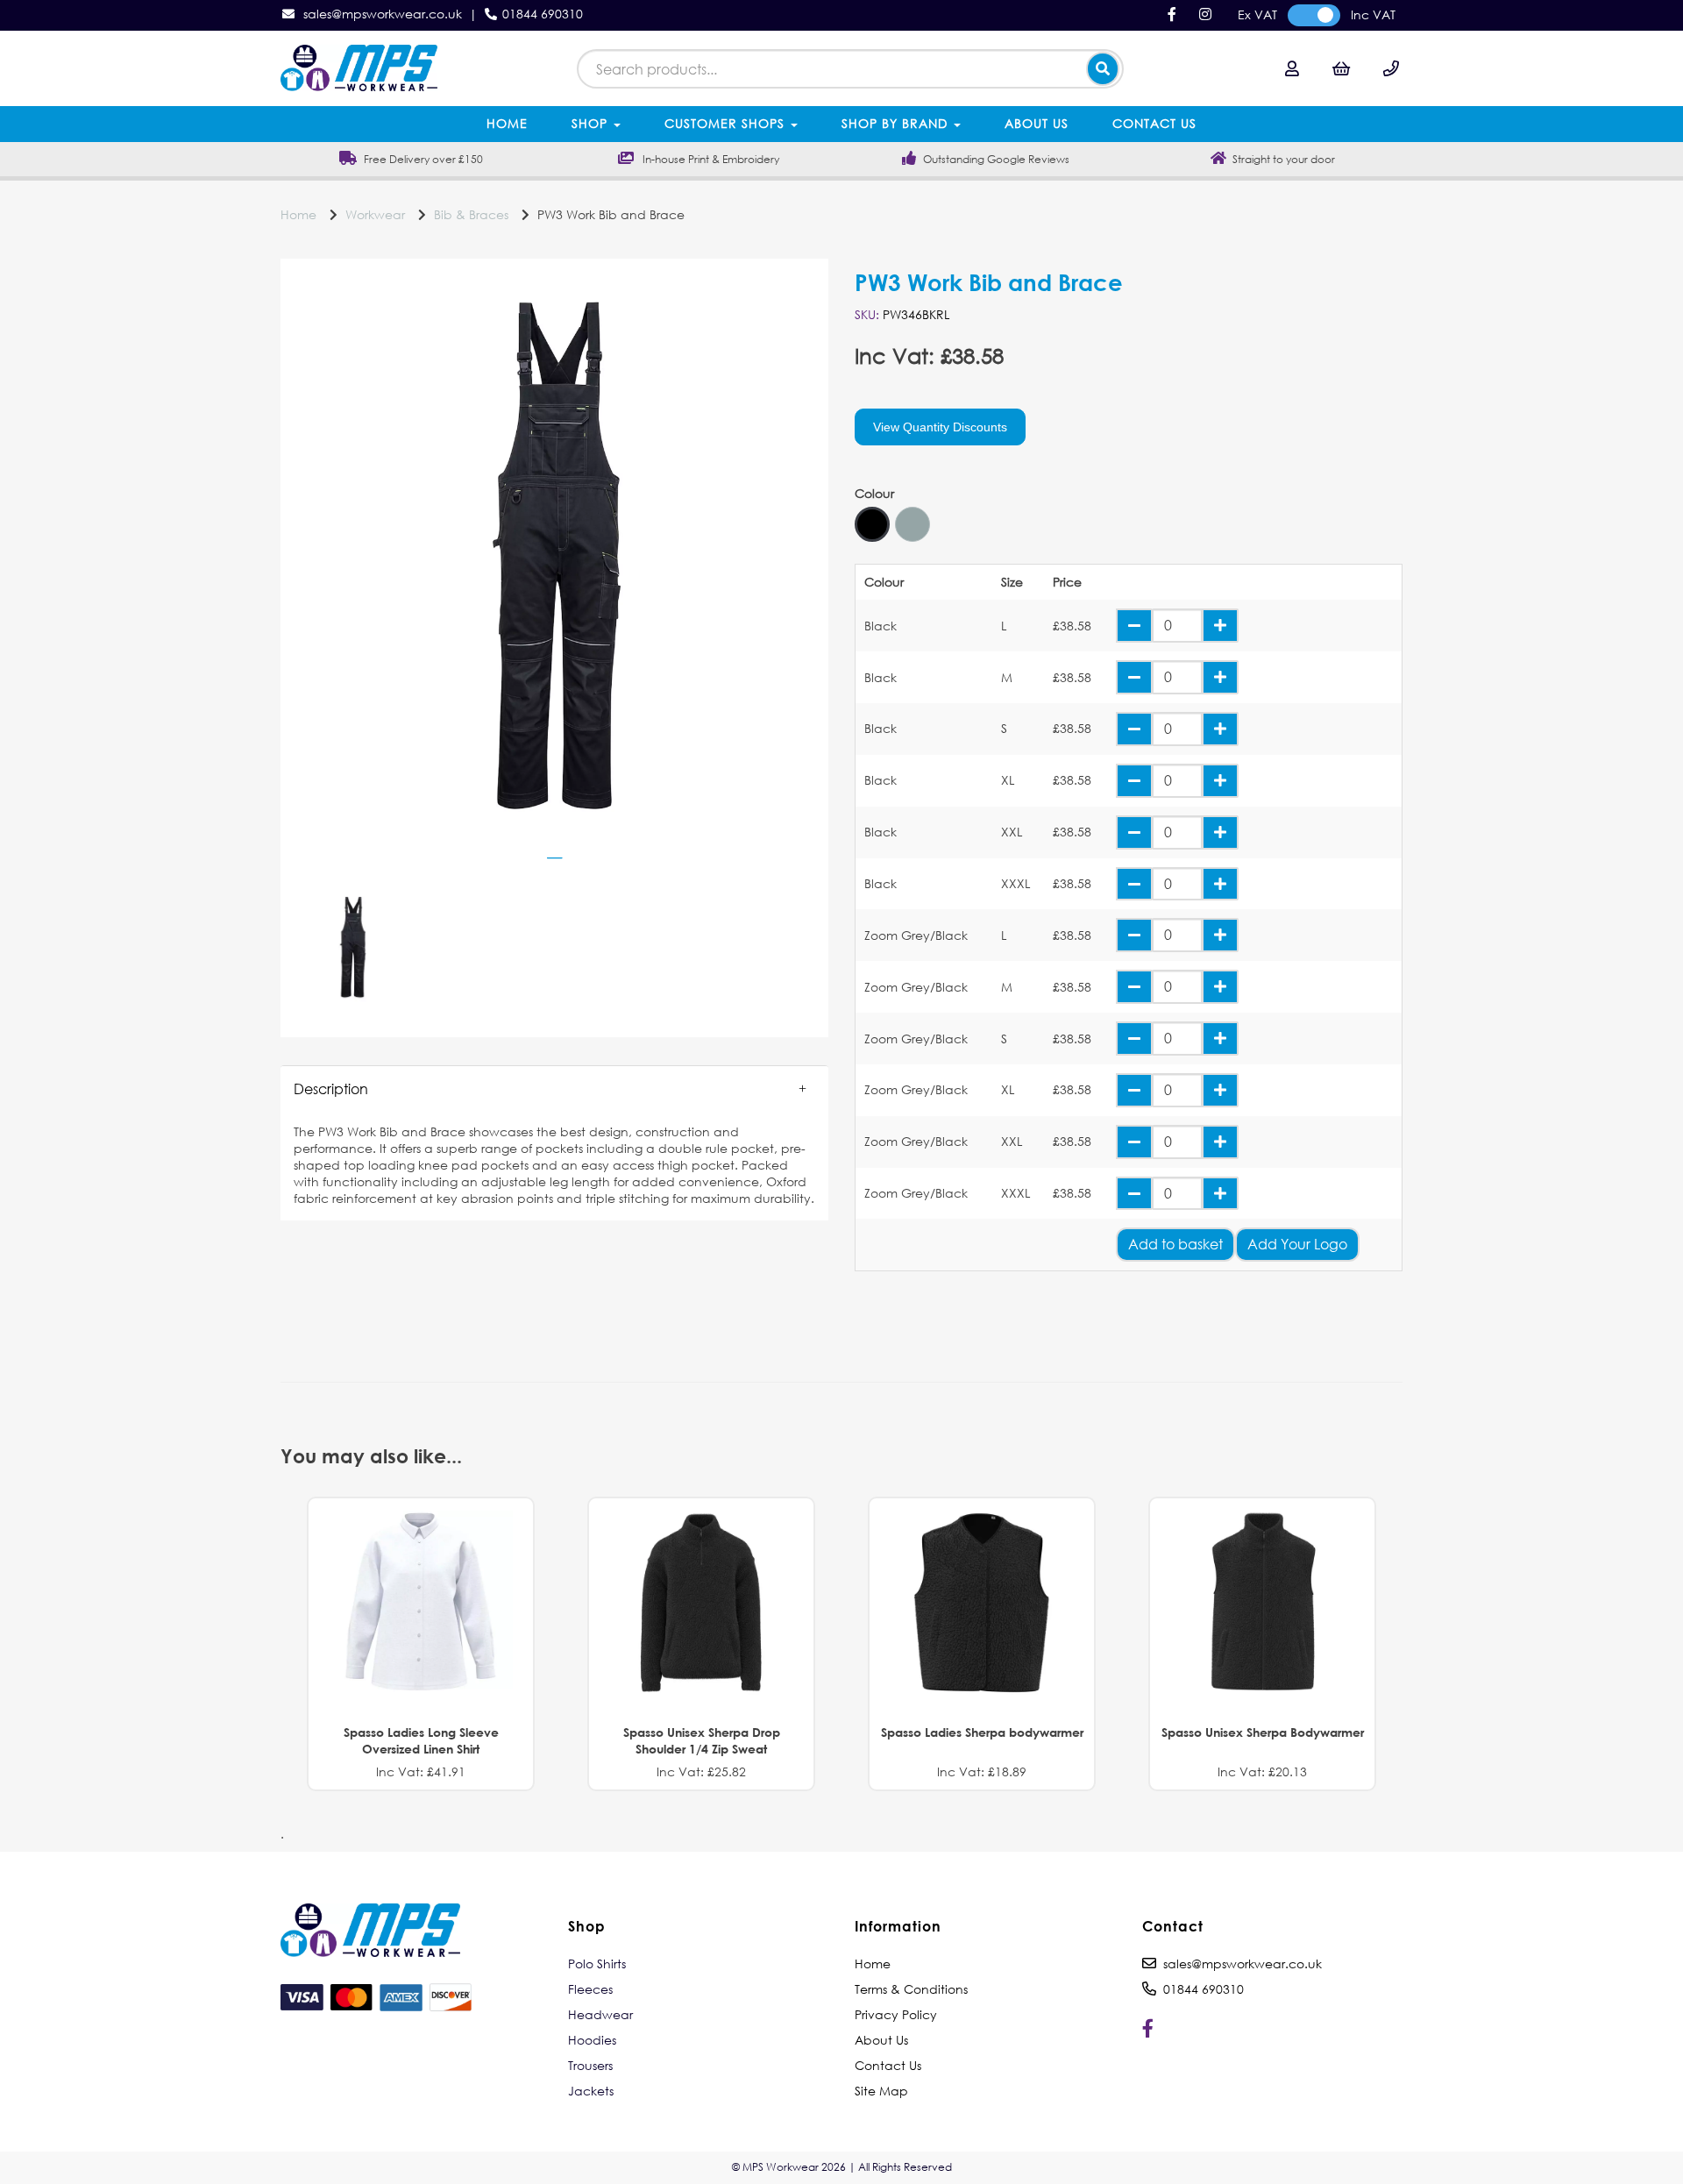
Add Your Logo (1297, 1244)
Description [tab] (331, 1088)
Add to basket (1175, 1244)
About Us (1037, 123)
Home (507, 123)
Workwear (375, 214)
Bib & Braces (471, 214)
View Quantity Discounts (940, 427)
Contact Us (1154, 123)
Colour (874, 494)
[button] (554, 1089)
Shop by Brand (897, 123)
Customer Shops (727, 123)
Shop (592, 123)
